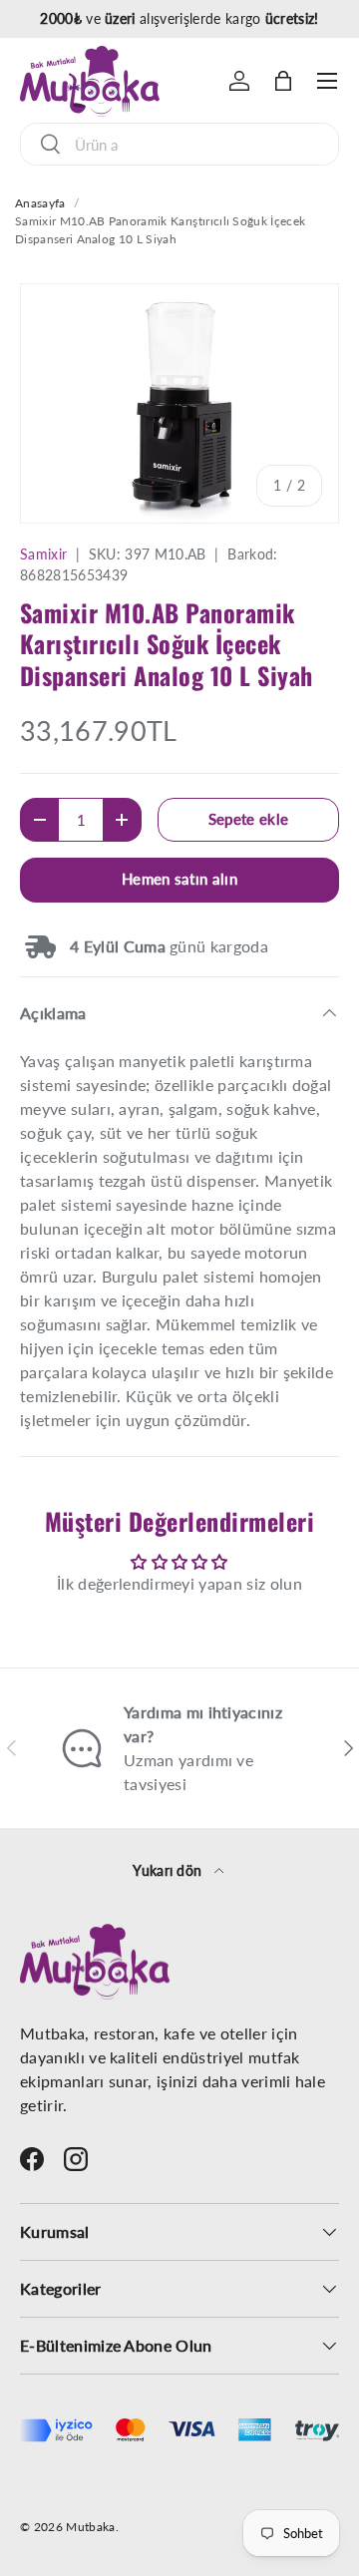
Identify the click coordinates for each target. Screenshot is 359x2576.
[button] (283, 81)
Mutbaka (90, 2527)
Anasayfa (40, 203)
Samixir (43, 554)
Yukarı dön (170, 1870)
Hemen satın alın (179, 879)
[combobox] (179, 144)
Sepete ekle (249, 819)
